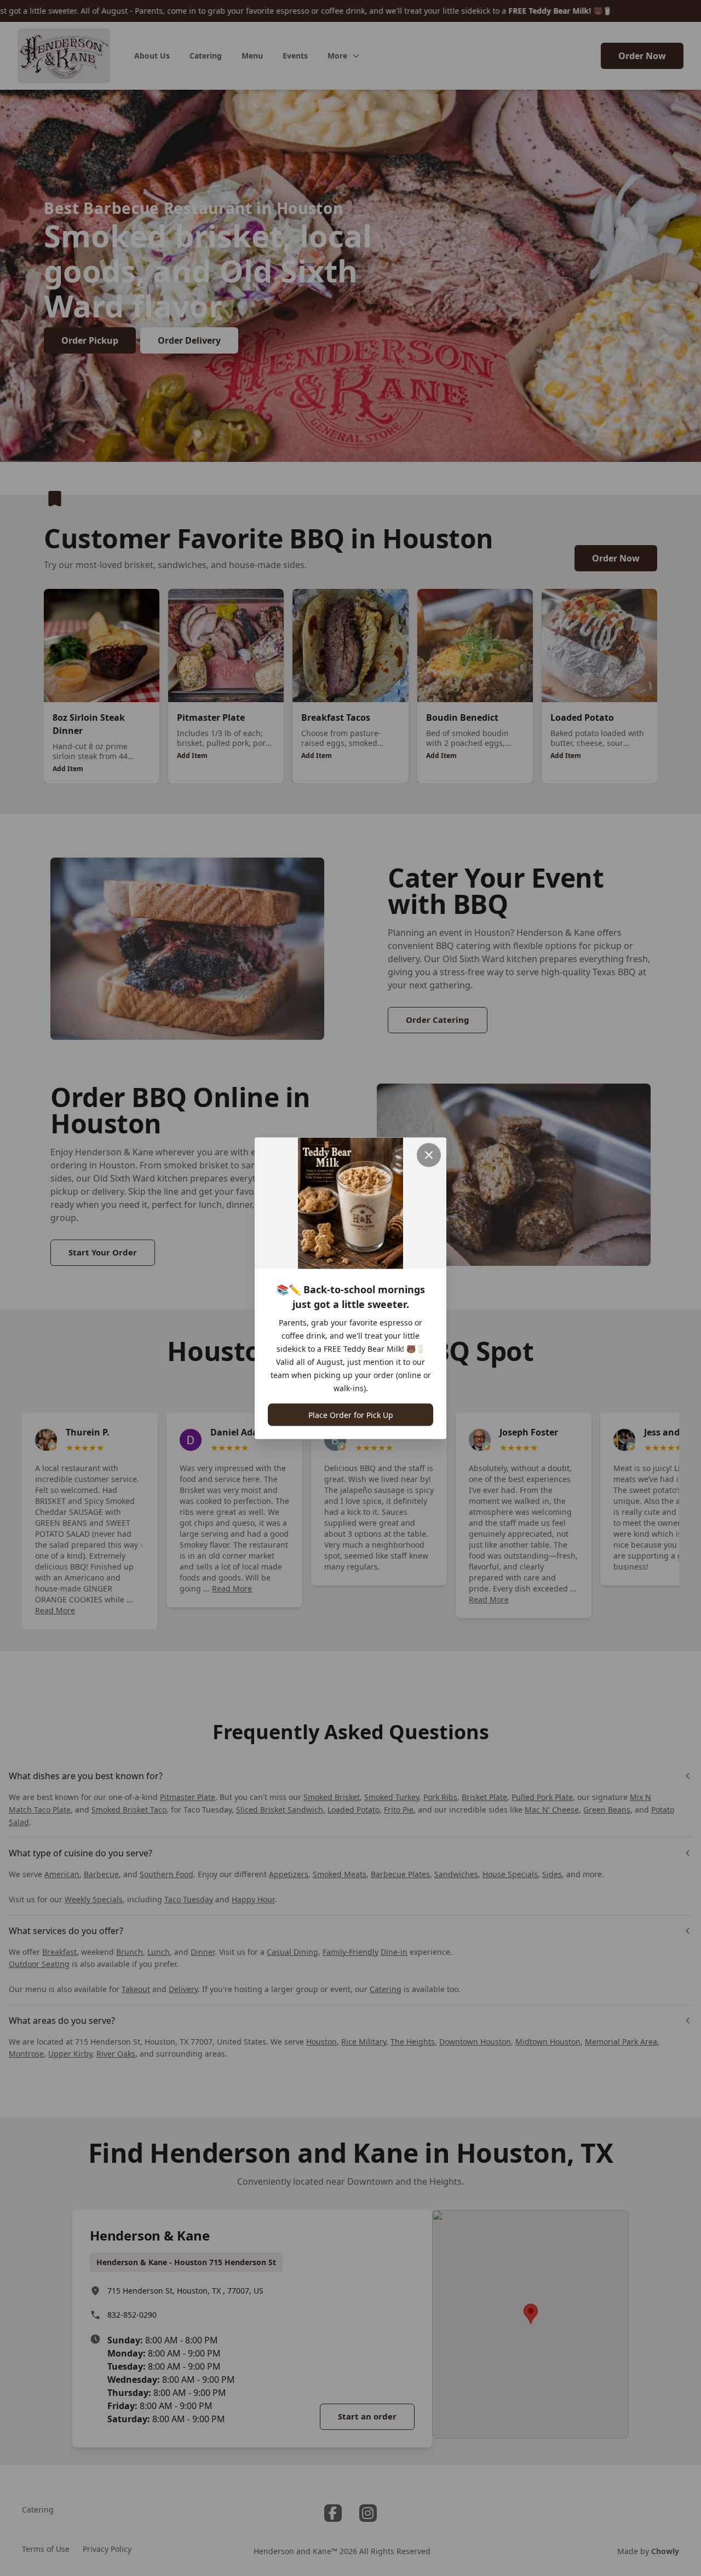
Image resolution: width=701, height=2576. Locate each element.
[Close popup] (429, 1155)
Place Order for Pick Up (351, 1414)
